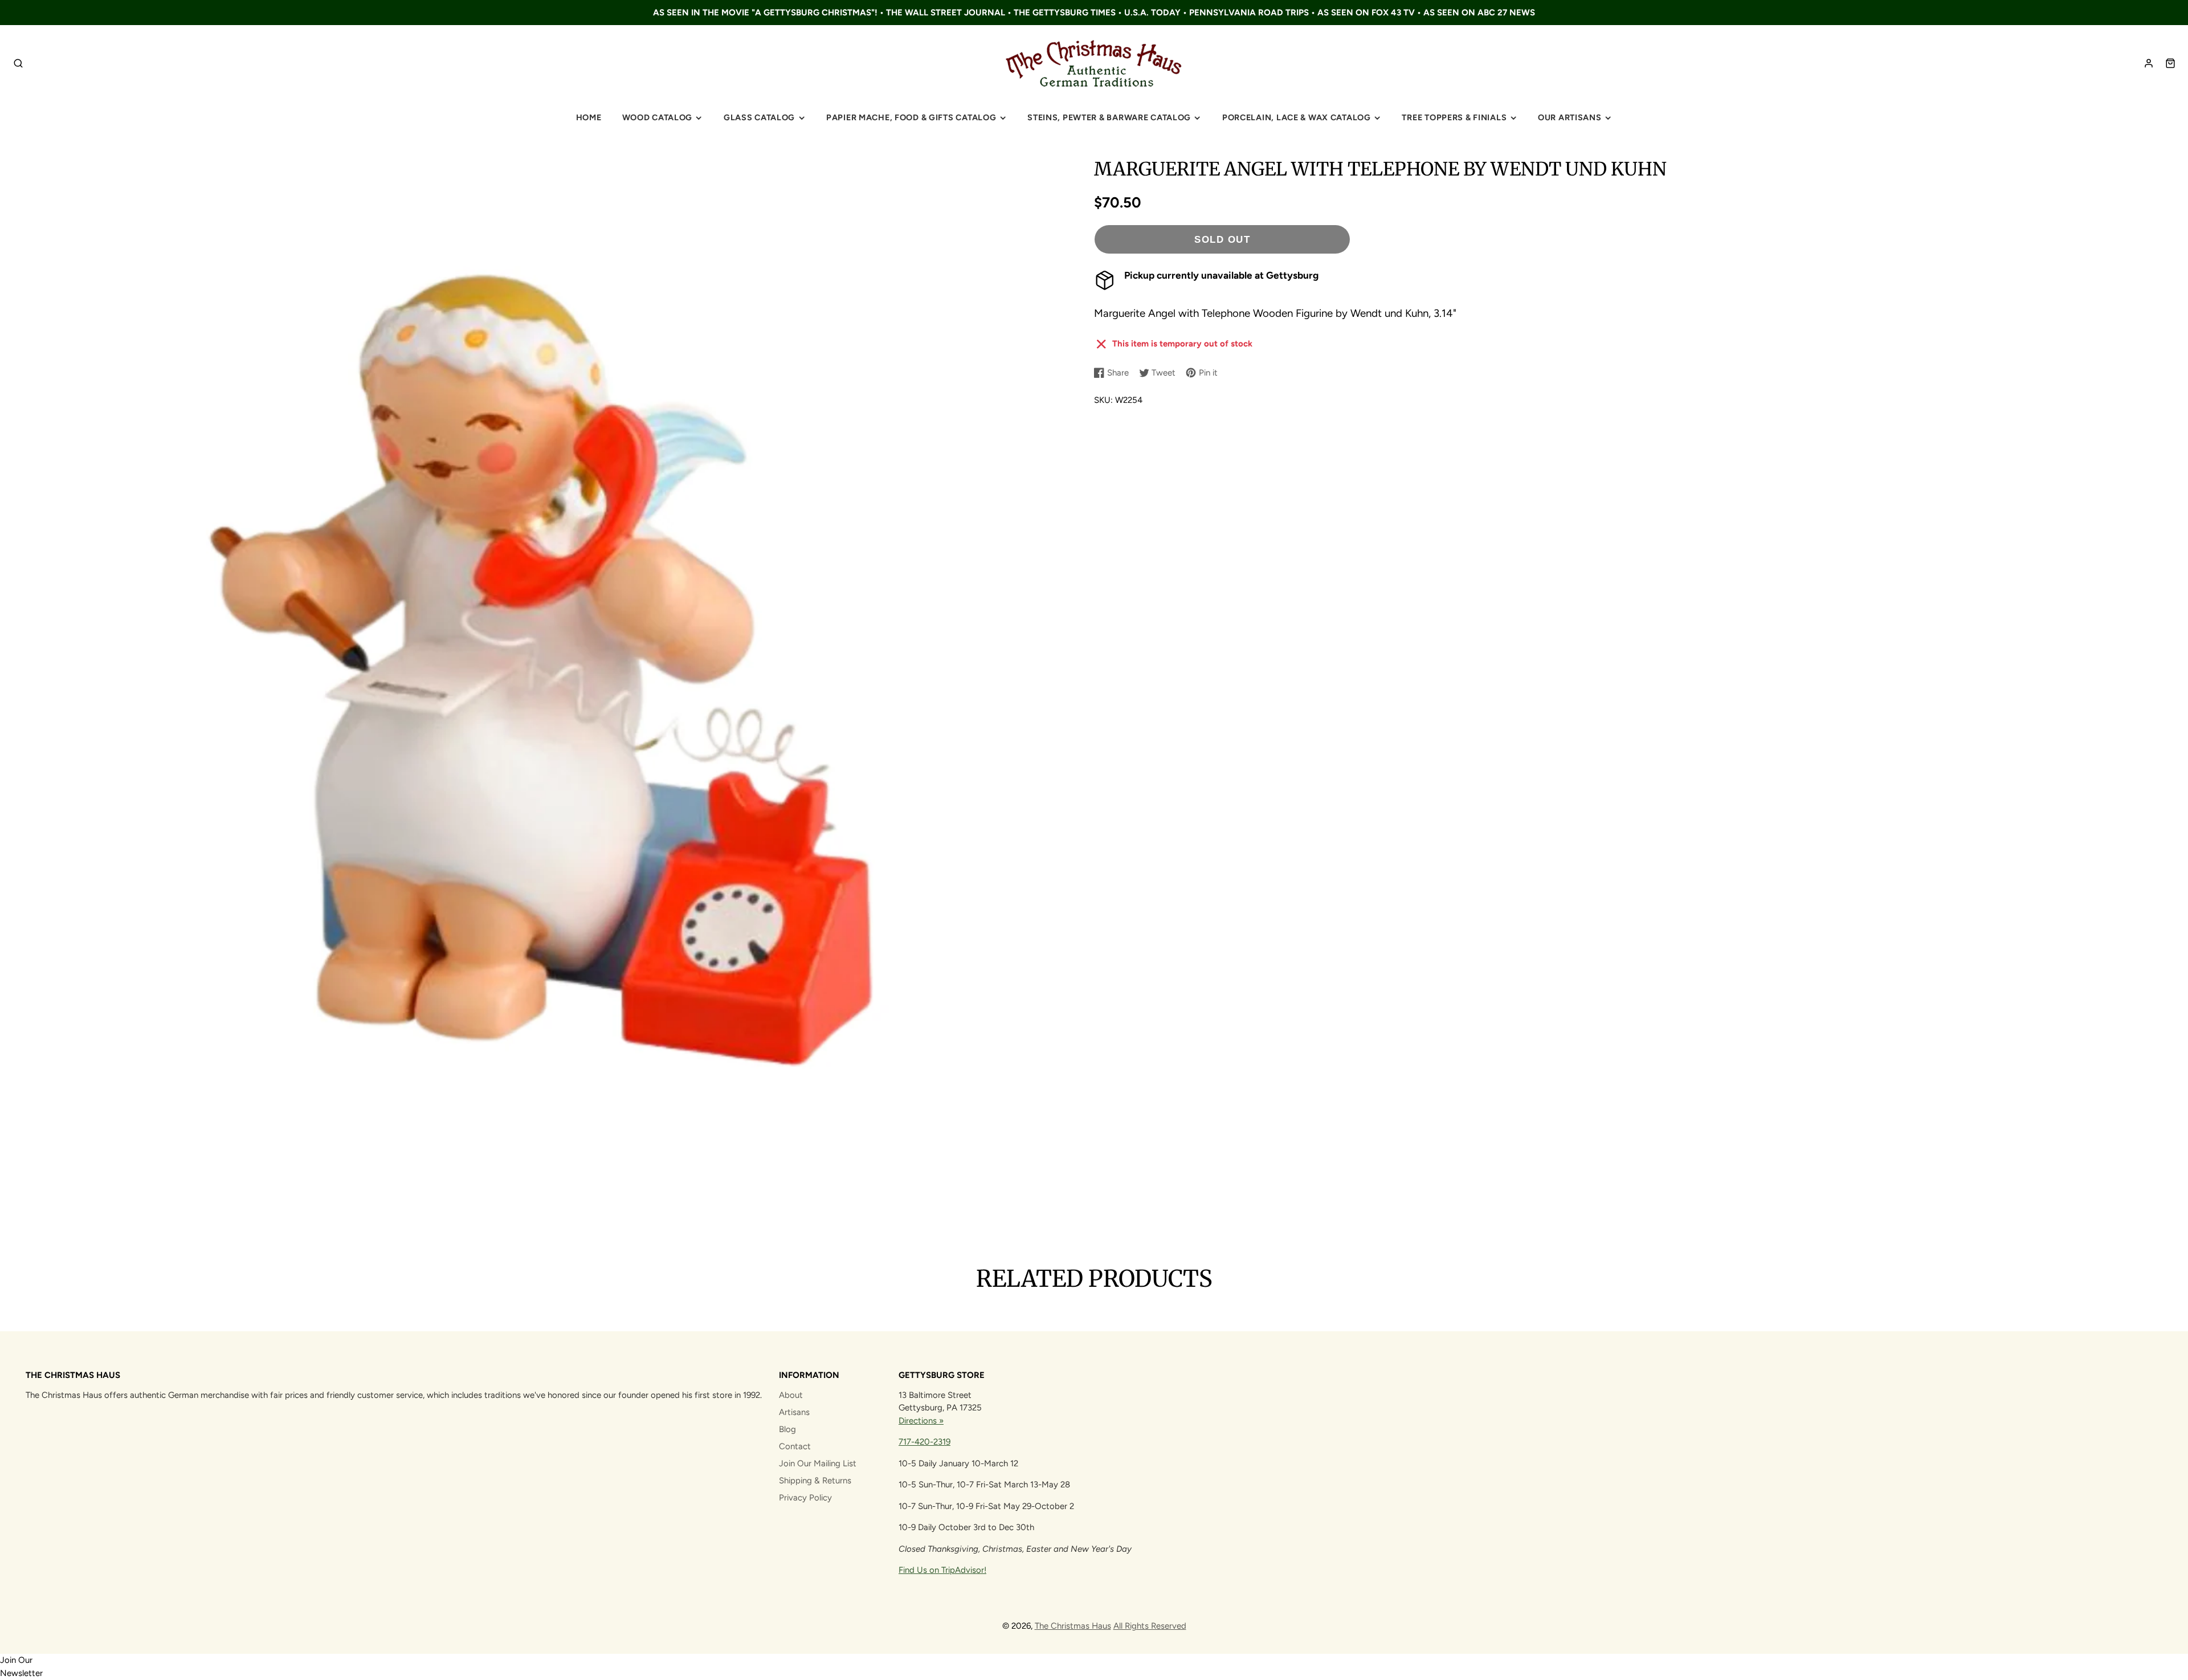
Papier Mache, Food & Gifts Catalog (911, 117)
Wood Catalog (658, 117)
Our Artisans (1570, 117)
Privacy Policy (805, 1498)
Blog (787, 1429)
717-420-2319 (924, 1442)
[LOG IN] (2149, 63)
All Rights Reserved (1150, 1626)
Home (589, 117)
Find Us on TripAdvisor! (942, 1570)
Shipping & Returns (815, 1481)
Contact (795, 1446)
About (791, 1395)
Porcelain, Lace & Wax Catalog (1297, 117)
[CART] (2170, 63)
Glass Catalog (759, 117)
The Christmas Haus (1073, 1626)
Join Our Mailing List (818, 1463)
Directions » (921, 1421)
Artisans (794, 1412)
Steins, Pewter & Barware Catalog (1109, 117)
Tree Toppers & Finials (1454, 117)
